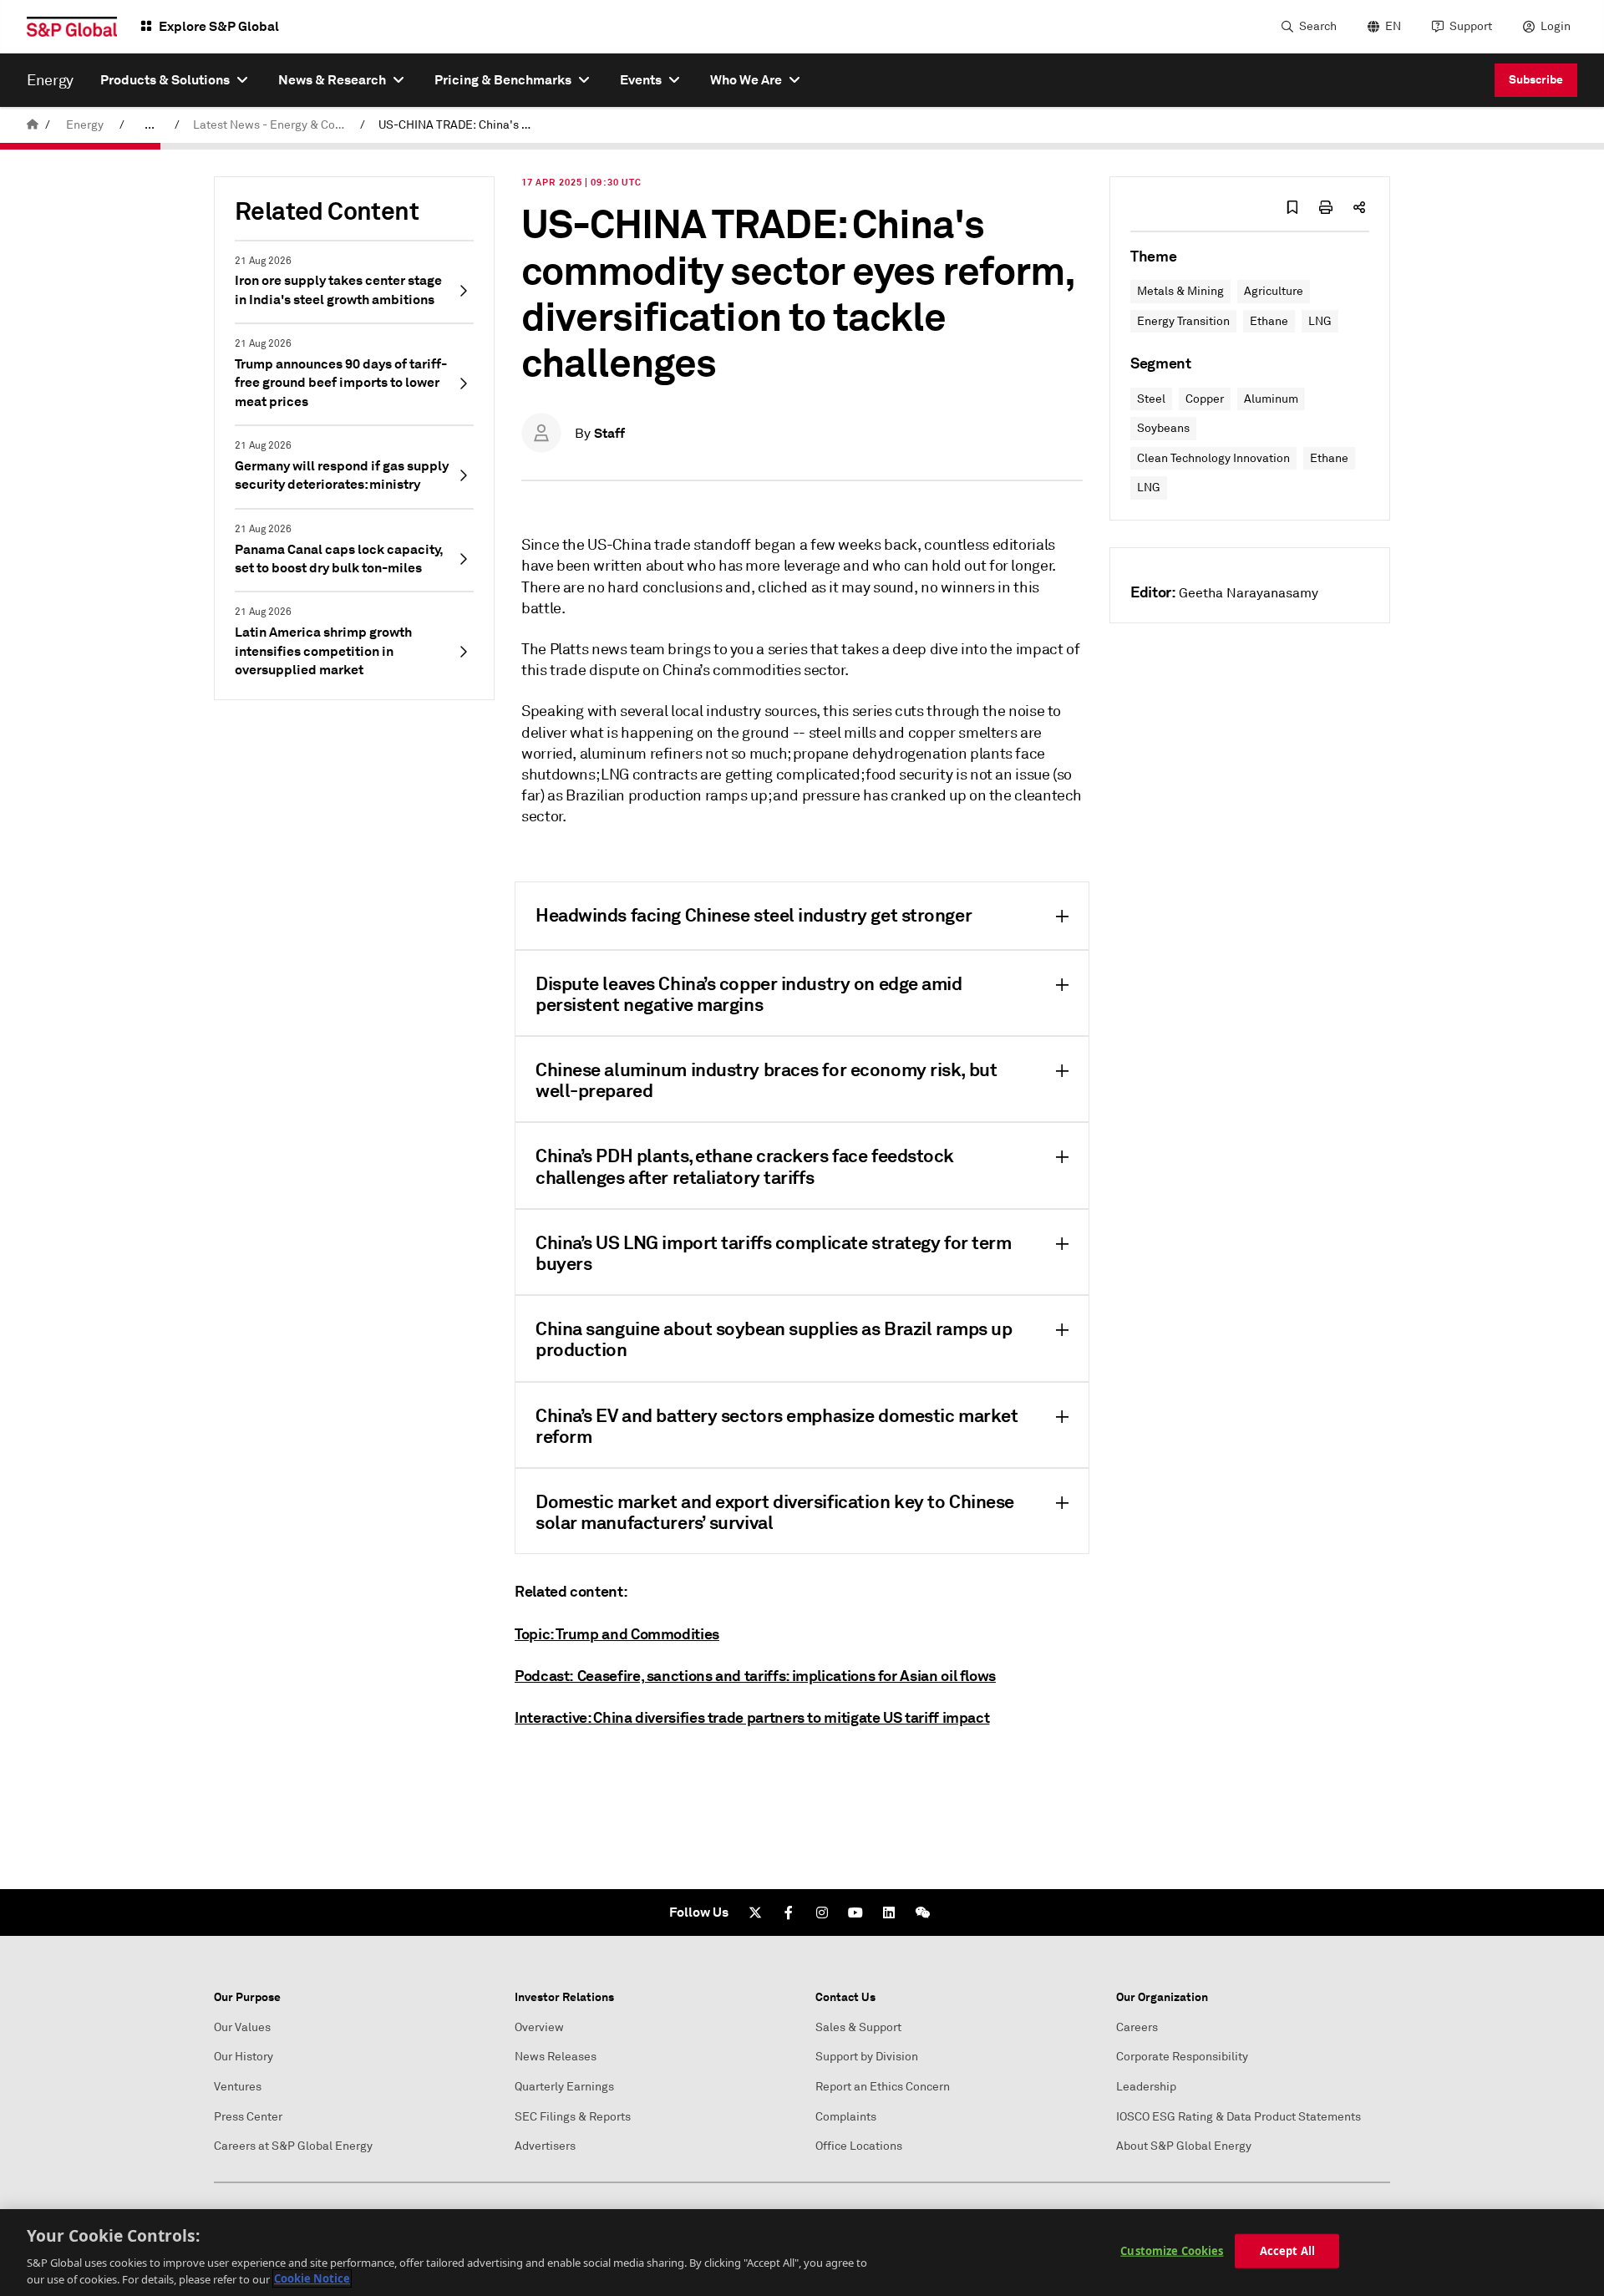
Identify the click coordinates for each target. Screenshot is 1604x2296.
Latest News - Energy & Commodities (273, 125)
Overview (539, 2027)
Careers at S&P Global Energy (293, 2146)
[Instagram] (822, 1912)
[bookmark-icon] (1292, 207)
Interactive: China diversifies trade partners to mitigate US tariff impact (752, 1717)
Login (1556, 26)
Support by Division (867, 2057)
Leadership (1146, 2087)
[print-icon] (1326, 207)
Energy (85, 125)
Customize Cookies (1172, 2251)
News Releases (556, 2057)
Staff (609, 433)
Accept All (1287, 2251)
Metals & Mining (1180, 291)
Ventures (238, 2087)
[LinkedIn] (889, 1912)
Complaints (846, 2117)
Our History (244, 2057)
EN (1393, 26)
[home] (33, 125)
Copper (1205, 399)
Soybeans (1163, 428)
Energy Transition (1183, 321)
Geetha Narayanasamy (1249, 593)
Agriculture (1274, 291)
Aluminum (1271, 399)
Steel (1151, 399)
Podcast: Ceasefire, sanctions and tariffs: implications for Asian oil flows (755, 1676)
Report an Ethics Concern (883, 2087)
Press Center (248, 2117)
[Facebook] (789, 1912)
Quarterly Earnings (564, 2087)
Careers (1137, 2027)
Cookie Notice (312, 2278)
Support (1471, 26)
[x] (755, 1912)
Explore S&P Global (219, 26)
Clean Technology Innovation (1213, 458)
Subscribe (1536, 79)
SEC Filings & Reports (573, 2117)
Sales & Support (858, 2027)
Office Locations (859, 2146)
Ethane (1269, 321)
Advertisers (545, 2146)
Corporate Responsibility (1182, 2057)
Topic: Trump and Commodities (617, 1634)
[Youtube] (855, 1912)
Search (1318, 26)
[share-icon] (1359, 207)
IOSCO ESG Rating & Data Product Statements (1239, 2117)
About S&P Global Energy (1184, 2146)
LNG (1320, 321)
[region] (802, 2253)
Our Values (242, 2027)
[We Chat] (922, 1912)
